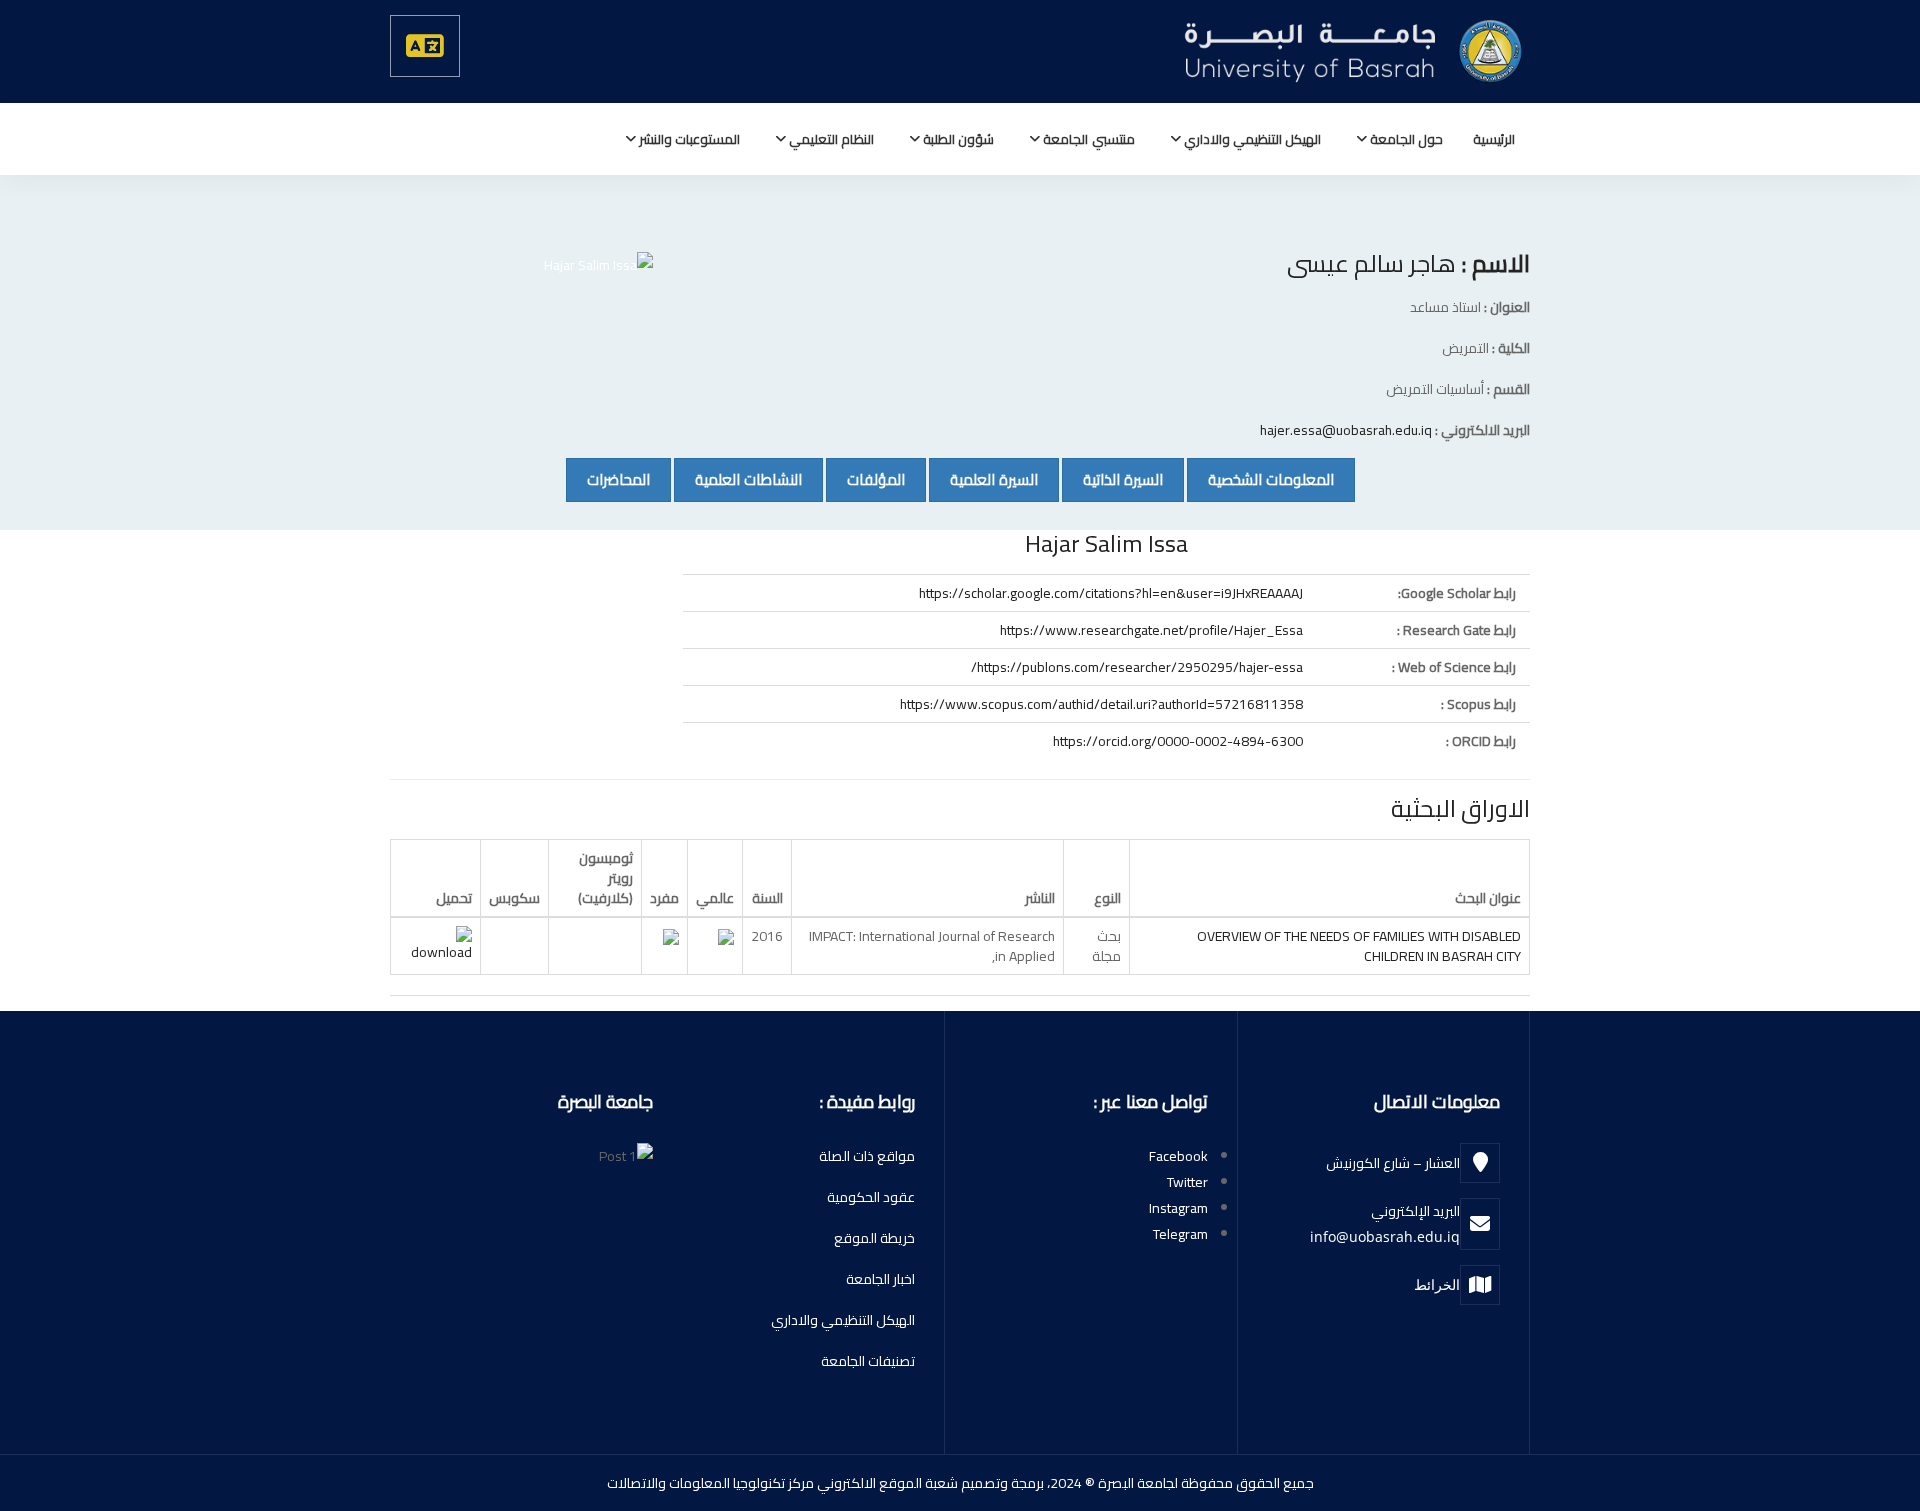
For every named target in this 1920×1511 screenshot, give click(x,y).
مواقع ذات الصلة (867, 1156)
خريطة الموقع (874, 1238)
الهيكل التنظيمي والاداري (1251, 139)
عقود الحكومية (871, 1197)
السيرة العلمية (983, 479)
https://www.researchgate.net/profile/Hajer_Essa (1151, 630)
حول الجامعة (1405, 139)
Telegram (1180, 1234)
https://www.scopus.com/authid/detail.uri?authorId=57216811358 (1101, 704)
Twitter (1187, 1182)
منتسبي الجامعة (1087, 139)
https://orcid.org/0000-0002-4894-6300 (1178, 741)
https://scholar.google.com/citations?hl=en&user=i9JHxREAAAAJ (1111, 593)
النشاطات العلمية (738, 479)
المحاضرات (608, 479)
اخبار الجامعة (880, 1279)
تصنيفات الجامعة (868, 1361)
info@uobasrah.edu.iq (1385, 1236)
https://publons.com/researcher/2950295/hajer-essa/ (1137, 667)
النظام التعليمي (830, 139)
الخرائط (1437, 1284)
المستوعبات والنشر (688, 139)
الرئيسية (1494, 139)
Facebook (1178, 1156)
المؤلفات (865, 479)
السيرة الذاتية (1112, 479)
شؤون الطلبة (957, 139)
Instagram (1178, 1208)
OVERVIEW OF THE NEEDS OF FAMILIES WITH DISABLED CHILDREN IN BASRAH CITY (1359, 946)
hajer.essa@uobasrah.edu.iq (1346, 430)
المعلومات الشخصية (1260, 479)
